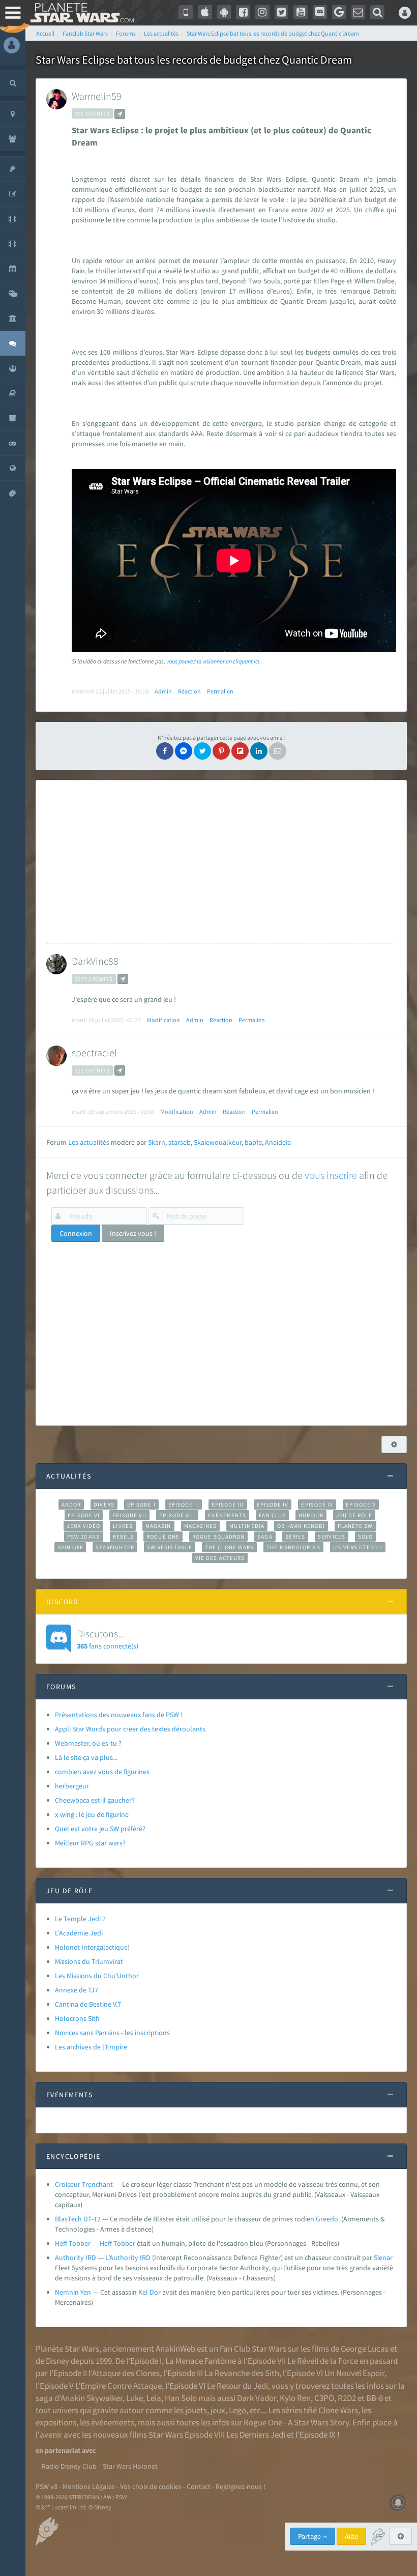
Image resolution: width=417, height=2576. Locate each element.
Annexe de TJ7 (77, 1990)
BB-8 (375, 2398)
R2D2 (347, 2398)
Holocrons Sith (77, 2018)
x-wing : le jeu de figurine (92, 1814)
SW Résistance (170, 1547)
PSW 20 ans (84, 1537)
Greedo (327, 2219)
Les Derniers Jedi (256, 2435)
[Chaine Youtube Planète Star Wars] (301, 12)
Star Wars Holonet (130, 2466)
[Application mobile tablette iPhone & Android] (186, 12)
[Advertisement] (219, 862)
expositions (56, 2422)
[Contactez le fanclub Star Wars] (359, 12)
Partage (310, 2536)
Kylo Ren (295, 2398)
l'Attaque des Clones (124, 2373)
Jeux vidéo (83, 1526)
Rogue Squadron (218, 1537)
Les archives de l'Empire (91, 2047)
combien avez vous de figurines (102, 1772)
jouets (196, 2410)
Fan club (272, 1515)
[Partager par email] (278, 751)
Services (332, 1537)
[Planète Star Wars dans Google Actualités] (339, 12)
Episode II (184, 1504)
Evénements (227, 1515)
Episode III (228, 1504)
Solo (365, 1537)
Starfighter (115, 1547)
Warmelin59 (97, 96)
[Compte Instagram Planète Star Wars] (262, 12)
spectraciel (94, 1052)
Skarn (157, 1142)
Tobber (124, 2243)
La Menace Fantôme (201, 2361)
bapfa (253, 1142)
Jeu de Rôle (354, 1515)
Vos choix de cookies (151, 2486)
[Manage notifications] (398, 2503)
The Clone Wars (229, 1547)
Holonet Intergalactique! (92, 1947)
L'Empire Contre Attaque (118, 2386)
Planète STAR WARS (80, 13)
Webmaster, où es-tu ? (88, 1743)
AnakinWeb (175, 2349)
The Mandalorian (293, 1547)
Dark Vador (257, 2398)
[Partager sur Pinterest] (221, 751)
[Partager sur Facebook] (165, 751)
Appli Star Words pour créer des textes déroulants (130, 1729)
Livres (123, 1526)
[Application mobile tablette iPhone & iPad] (205, 12)
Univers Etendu (358, 1547)
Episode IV (273, 1504)
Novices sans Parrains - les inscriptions (112, 2033)
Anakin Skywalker (92, 2398)
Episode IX (317, 1504)
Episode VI (84, 1515)
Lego (237, 2410)
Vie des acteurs (220, 1558)
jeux (218, 2410)
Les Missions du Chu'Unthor (97, 1976)
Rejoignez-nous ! (241, 2486)
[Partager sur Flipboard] (240, 751)
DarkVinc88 (95, 961)
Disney (57, 2361)
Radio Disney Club (69, 2466)
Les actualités (89, 1142)
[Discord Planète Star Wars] (320, 12)
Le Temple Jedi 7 (80, 1919)
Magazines (201, 1526)
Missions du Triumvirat (89, 1961)
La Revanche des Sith (242, 2373)
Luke (135, 2398)
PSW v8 (47, 2486)
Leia (154, 2398)
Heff (106, 2243)
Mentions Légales (89, 2486)
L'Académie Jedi (79, 1933)
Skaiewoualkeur (218, 1142)
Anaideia (278, 1142)
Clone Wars (338, 2410)
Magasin (158, 1526)
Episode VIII (177, 1515)
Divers (104, 1504)
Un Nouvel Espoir (354, 2373)
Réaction (189, 691)
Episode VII (129, 1515)
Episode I (141, 1504)
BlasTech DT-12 (78, 2219)
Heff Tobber (73, 2243)
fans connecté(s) (108, 1639)
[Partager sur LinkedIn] (259, 751)
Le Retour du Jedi (237, 2386)
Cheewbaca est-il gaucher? (95, 1800)
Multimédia (247, 1526)
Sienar (383, 2257)
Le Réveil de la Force (323, 2361)
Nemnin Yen (73, 2292)
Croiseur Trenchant (84, 2184)
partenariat (63, 2450)
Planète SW (355, 1526)
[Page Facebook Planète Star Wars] (243, 12)
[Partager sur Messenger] (184, 751)
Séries (295, 1537)
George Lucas (365, 2349)
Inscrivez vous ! (133, 1233)
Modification (163, 1020)
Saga (265, 1537)
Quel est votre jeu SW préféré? (100, 1829)
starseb (180, 1142)
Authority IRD (76, 2257)
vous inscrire (331, 1175)
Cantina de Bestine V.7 (88, 2004)
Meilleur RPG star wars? (90, 1843)
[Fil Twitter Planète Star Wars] (282, 12)
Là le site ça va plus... (86, 1757)
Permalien (220, 691)
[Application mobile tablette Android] (224, 12)
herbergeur (72, 1786)
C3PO (324, 2398)
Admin (163, 691)
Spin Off (70, 1547)
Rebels (124, 1537)
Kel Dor (150, 2292)
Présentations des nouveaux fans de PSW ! (119, 1715)
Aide (351, 2536)
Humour (311, 1515)
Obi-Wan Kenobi (301, 1526)
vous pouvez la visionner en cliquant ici (213, 661)
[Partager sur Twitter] (202, 751)
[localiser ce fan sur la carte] (120, 114)
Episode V (361, 1504)
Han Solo (181, 2398)
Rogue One (163, 1537)
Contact (199, 2486)
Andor (71, 1504)
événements (113, 2422)
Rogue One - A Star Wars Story (296, 2422)
